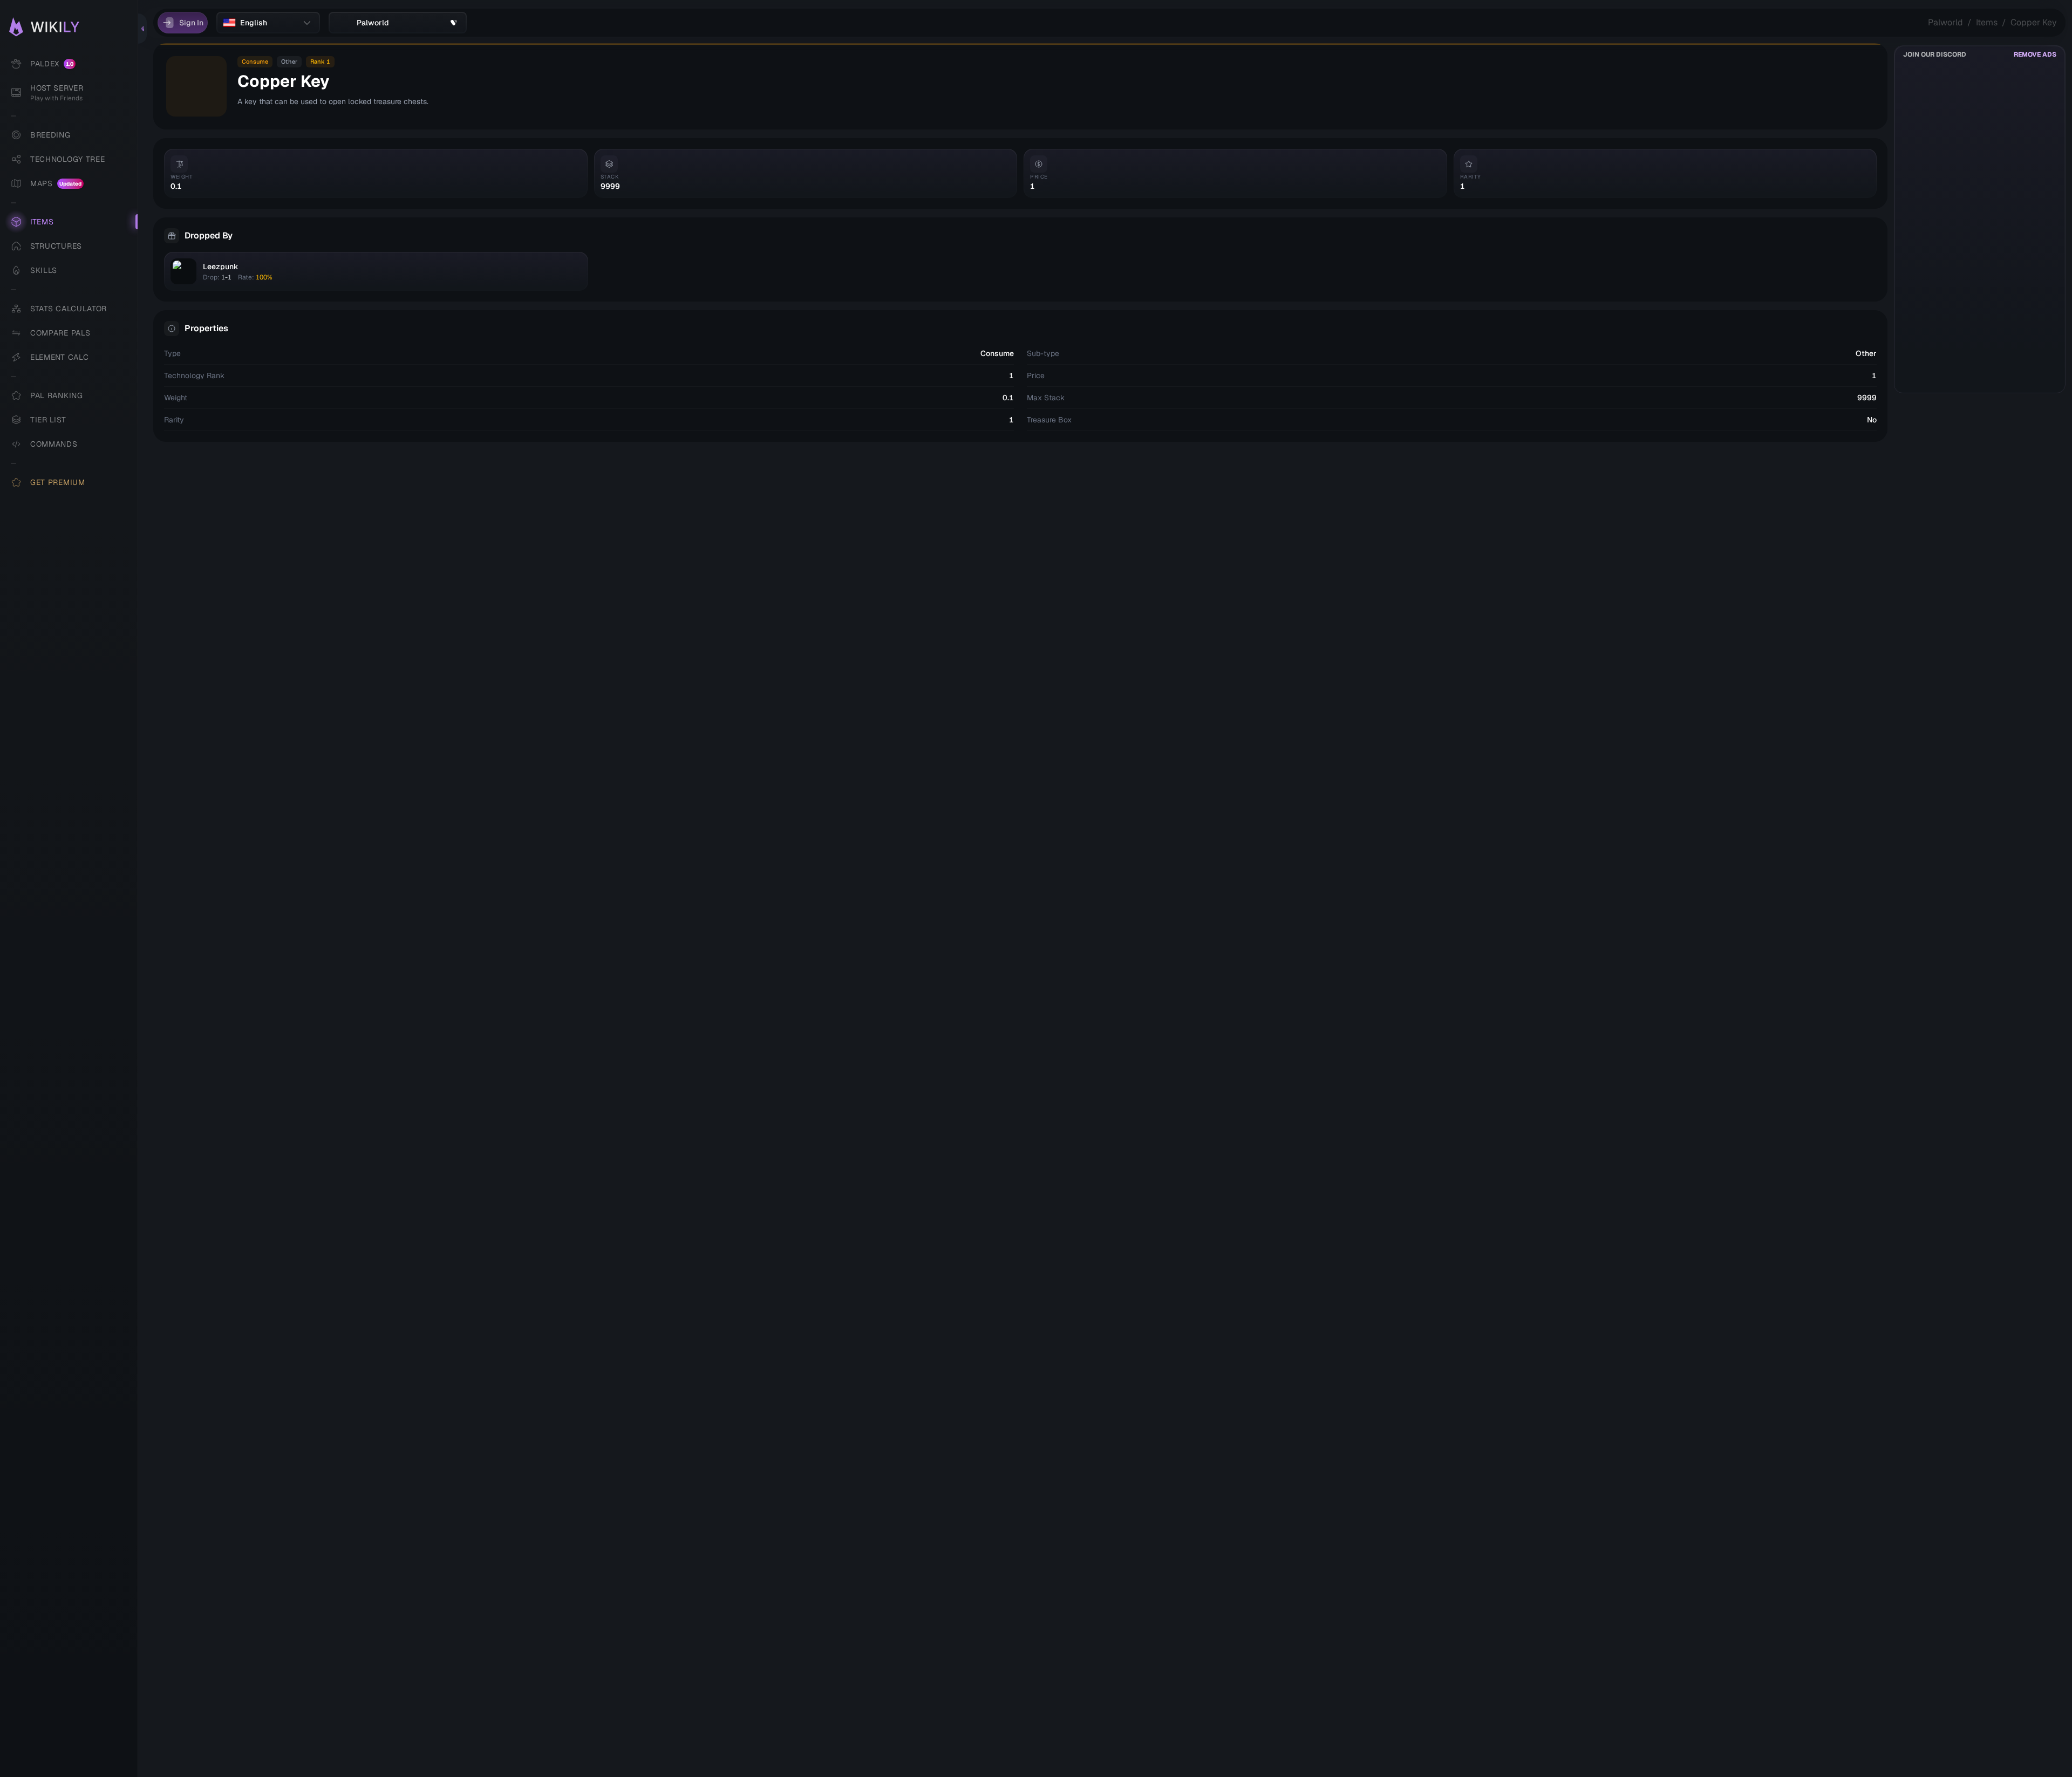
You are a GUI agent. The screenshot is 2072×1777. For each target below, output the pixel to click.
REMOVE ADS (2035, 54)
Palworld (1945, 22)
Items (1987, 22)
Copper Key (2034, 22)
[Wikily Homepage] (74, 27)
